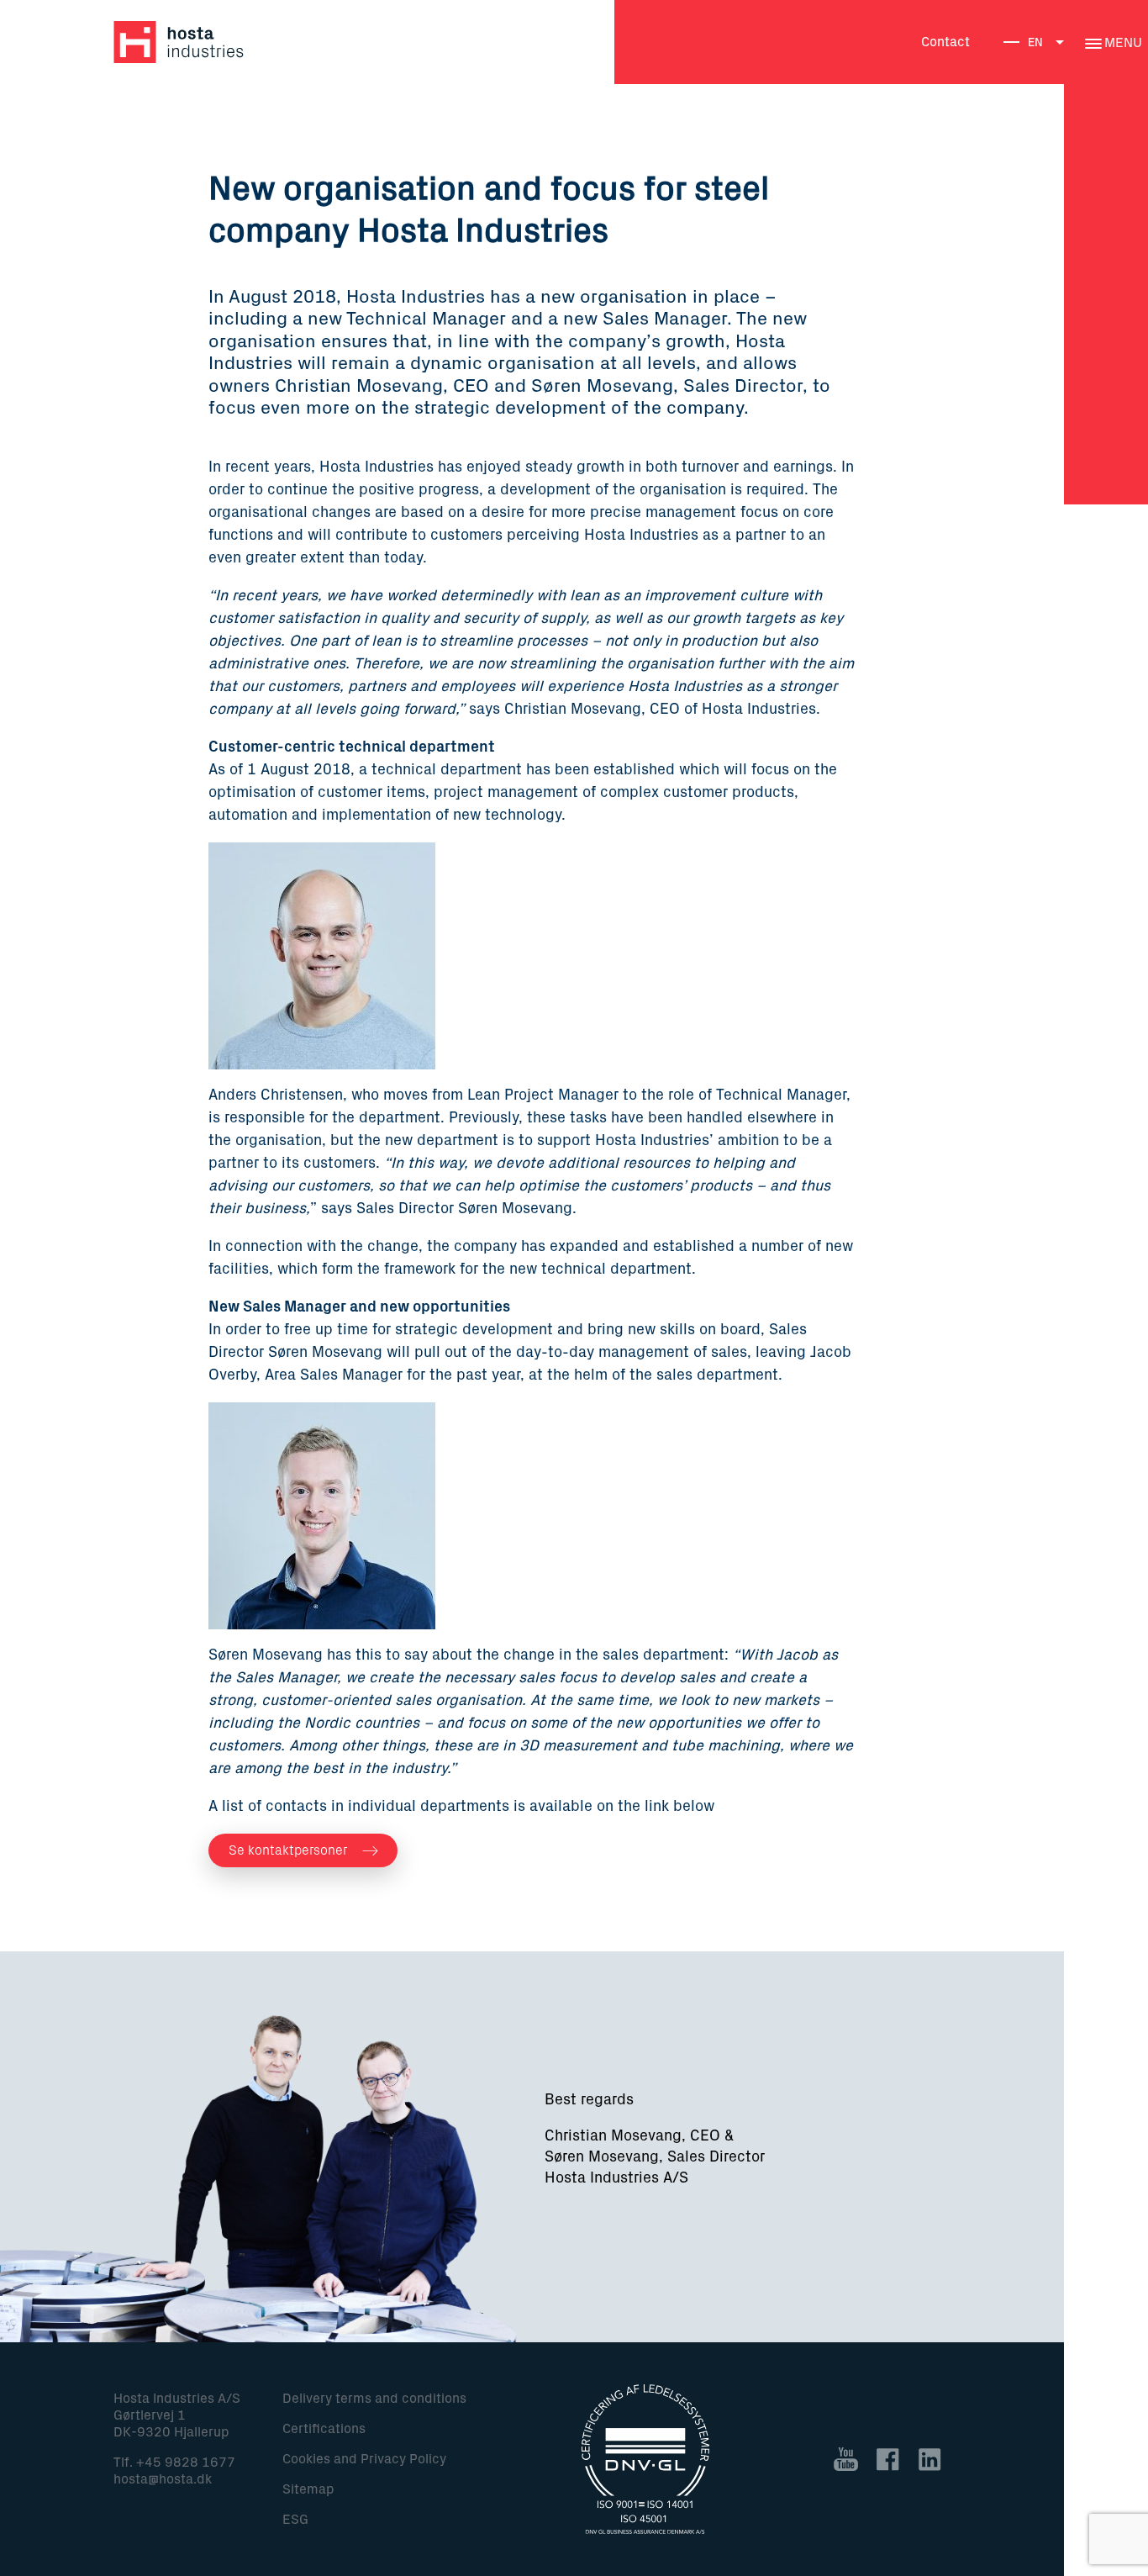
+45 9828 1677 (186, 2463)
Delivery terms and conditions (374, 2399)
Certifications (324, 2429)
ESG (295, 2520)
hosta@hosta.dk (163, 2479)
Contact (945, 42)
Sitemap (308, 2489)
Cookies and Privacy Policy (364, 2459)
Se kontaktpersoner (286, 1850)
